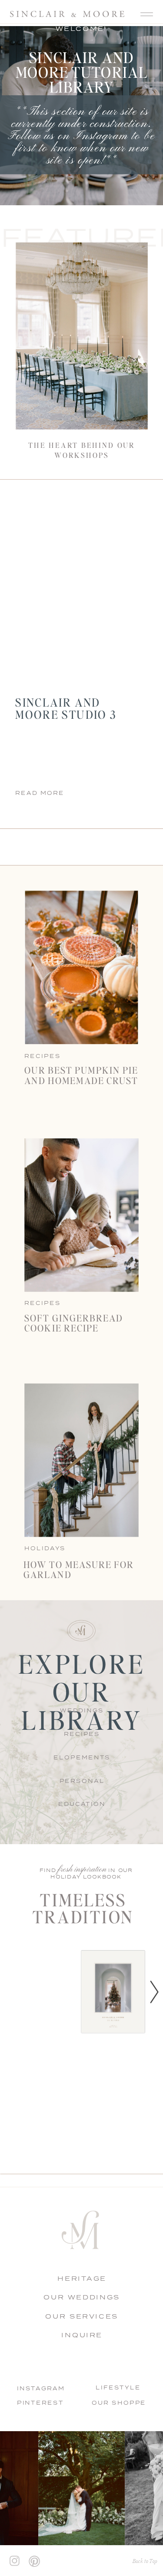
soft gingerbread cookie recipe (74, 1322)
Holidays (45, 1548)
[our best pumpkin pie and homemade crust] (81, 967)
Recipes (42, 1303)
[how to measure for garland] (81, 1460)
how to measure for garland (79, 1569)
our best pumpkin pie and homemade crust (81, 1075)
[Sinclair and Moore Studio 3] (81, 585)
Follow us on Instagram (68, 136)
